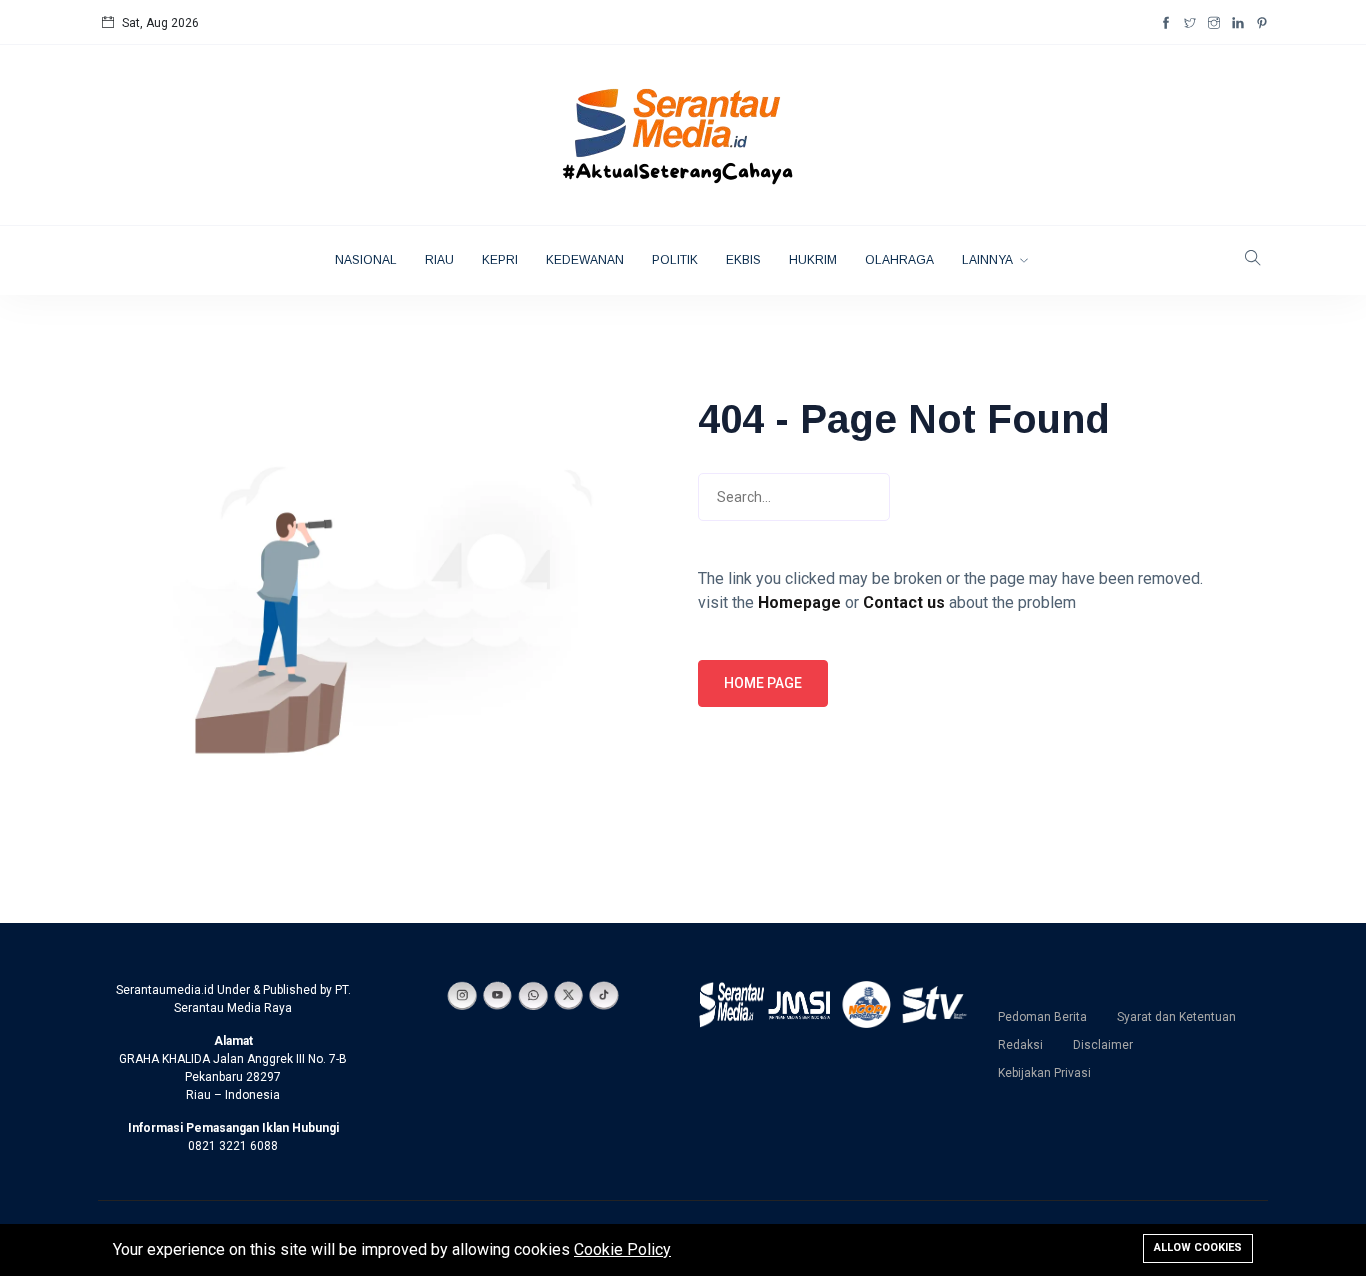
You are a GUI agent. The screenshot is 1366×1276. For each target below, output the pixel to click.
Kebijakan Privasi (1044, 1073)
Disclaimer (1103, 1045)
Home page (763, 683)
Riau (439, 260)
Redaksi (1020, 1045)
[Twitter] (1190, 23)
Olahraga (899, 260)
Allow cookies (1198, 1247)
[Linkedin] (1238, 23)
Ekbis (743, 260)
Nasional (366, 260)
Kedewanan (585, 260)
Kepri (500, 260)
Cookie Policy (622, 1249)
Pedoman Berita (1042, 1017)
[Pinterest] (1262, 23)
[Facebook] (1166, 23)
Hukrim (813, 260)
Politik (675, 260)
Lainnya (988, 260)
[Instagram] (1214, 23)
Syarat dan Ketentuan (1176, 1017)
